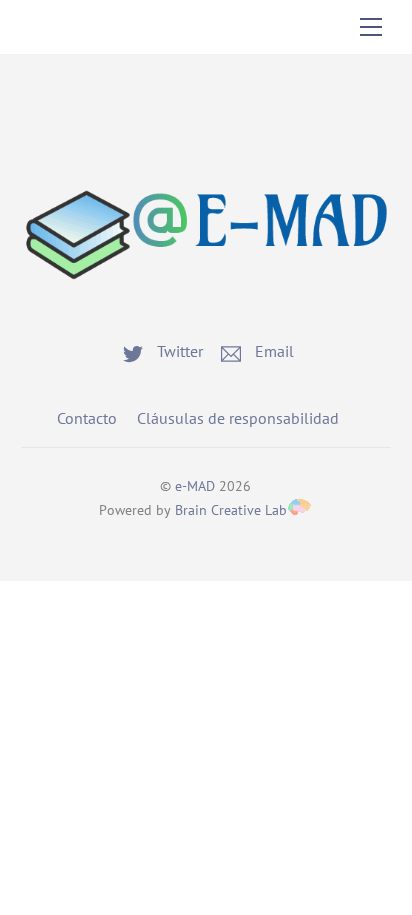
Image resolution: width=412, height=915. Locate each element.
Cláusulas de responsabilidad (238, 418)
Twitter (178, 351)
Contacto (87, 418)
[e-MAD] (206, 297)
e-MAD (195, 486)
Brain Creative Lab (231, 510)
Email (272, 351)
